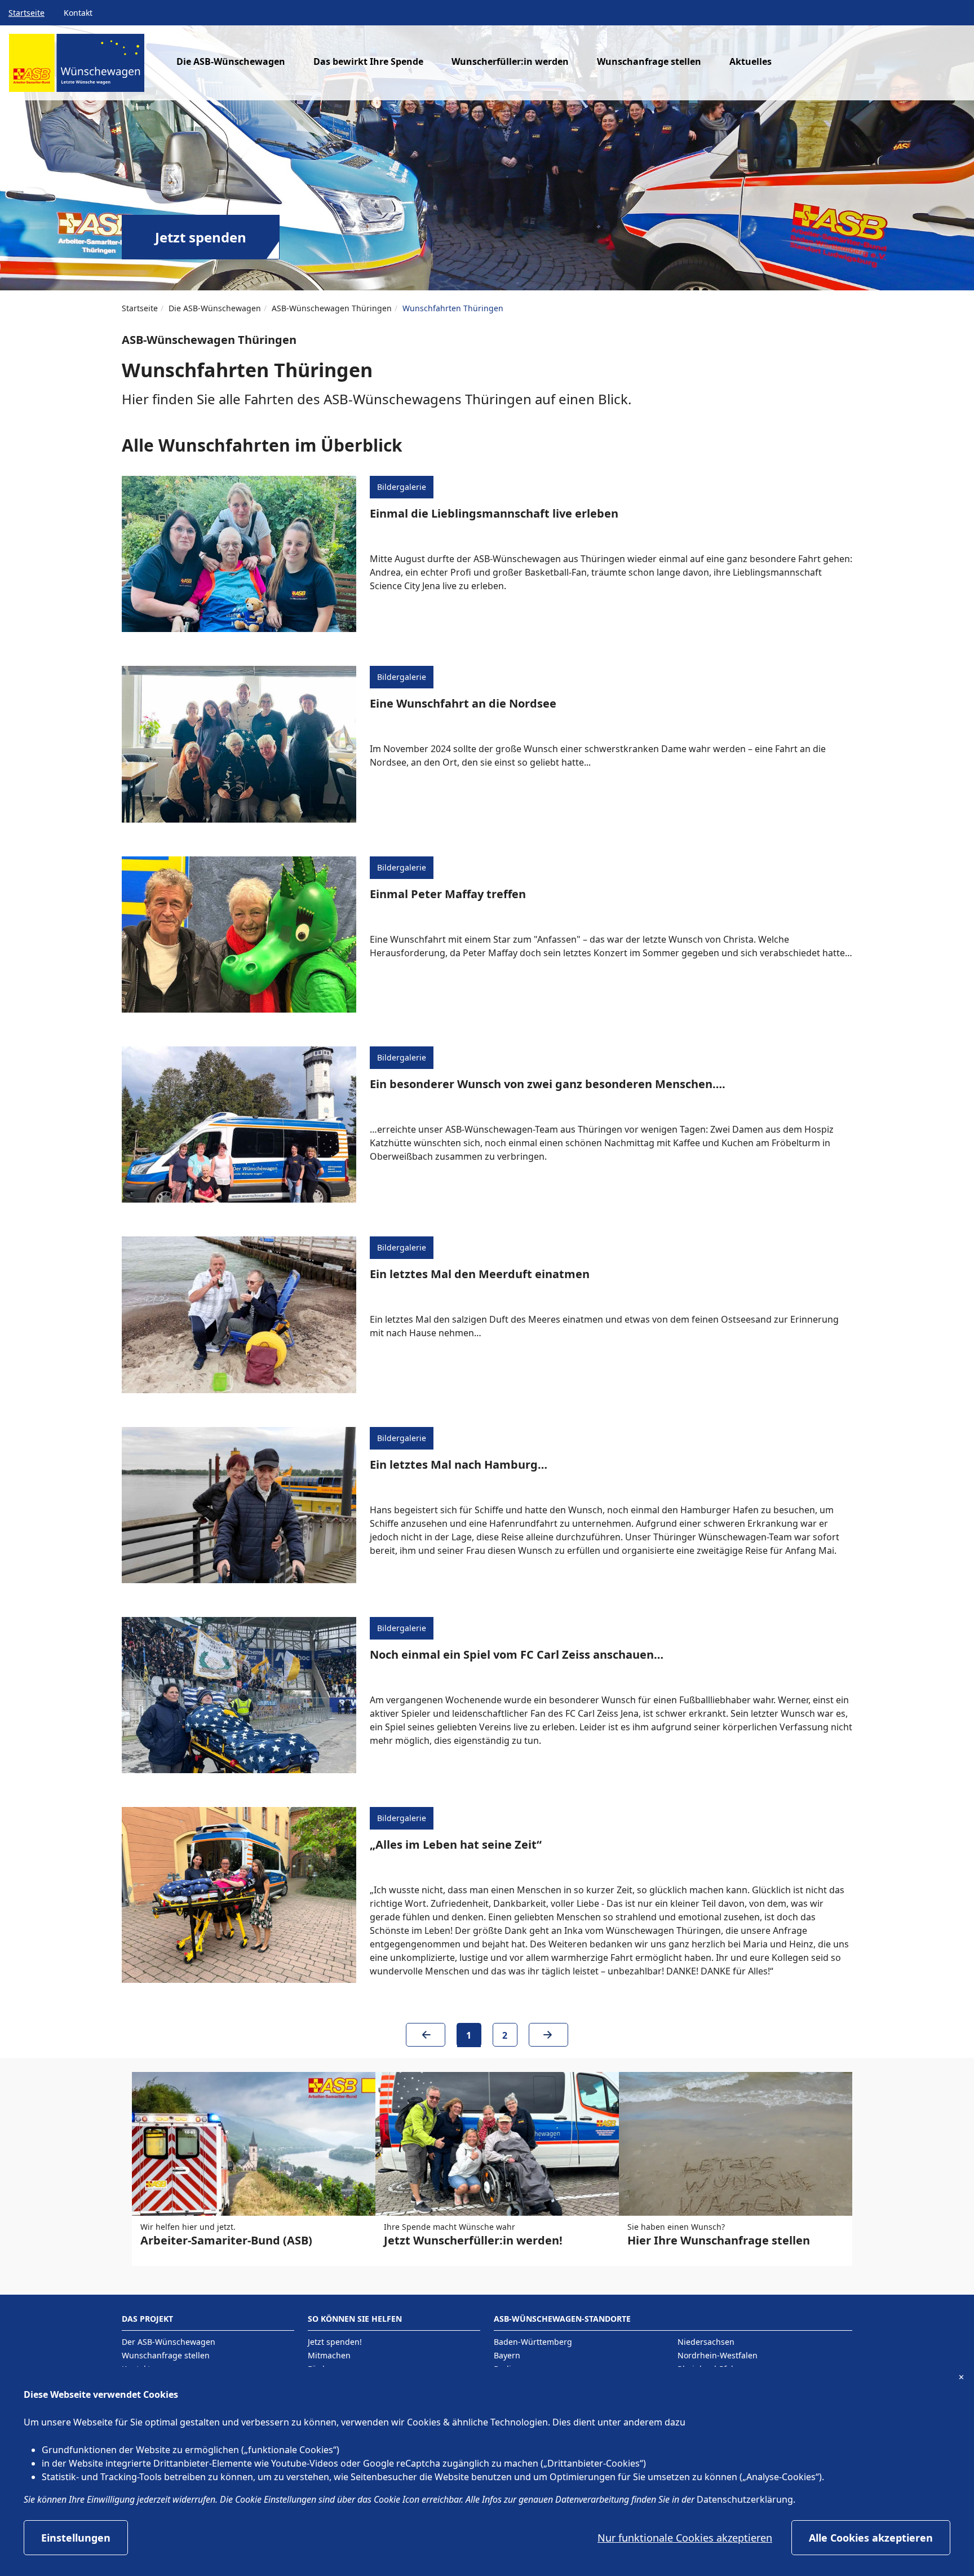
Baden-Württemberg (533, 2342)
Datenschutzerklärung (745, 2499)
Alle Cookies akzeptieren (871, 2538)
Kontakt (78, 13)
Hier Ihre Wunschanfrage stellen (719, 2240)
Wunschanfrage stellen (649, 61)
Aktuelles (751, 61)
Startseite (26, 13)
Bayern (507, 2355)
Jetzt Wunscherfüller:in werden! (473, 2240)
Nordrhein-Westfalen (718, 2355)
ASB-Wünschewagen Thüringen (332, 308)
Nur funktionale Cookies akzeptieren (685, 2538)
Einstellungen (76, 2538)
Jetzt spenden (201, 237)
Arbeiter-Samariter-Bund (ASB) (226, 2240)
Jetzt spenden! (335, 2342)
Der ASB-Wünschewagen (169, 2342)
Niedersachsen (706, 2342)
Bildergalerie (402, 487)
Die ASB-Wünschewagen (215, 308)
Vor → (548, 2039)
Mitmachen (329, 2355)
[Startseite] (77, 67)
